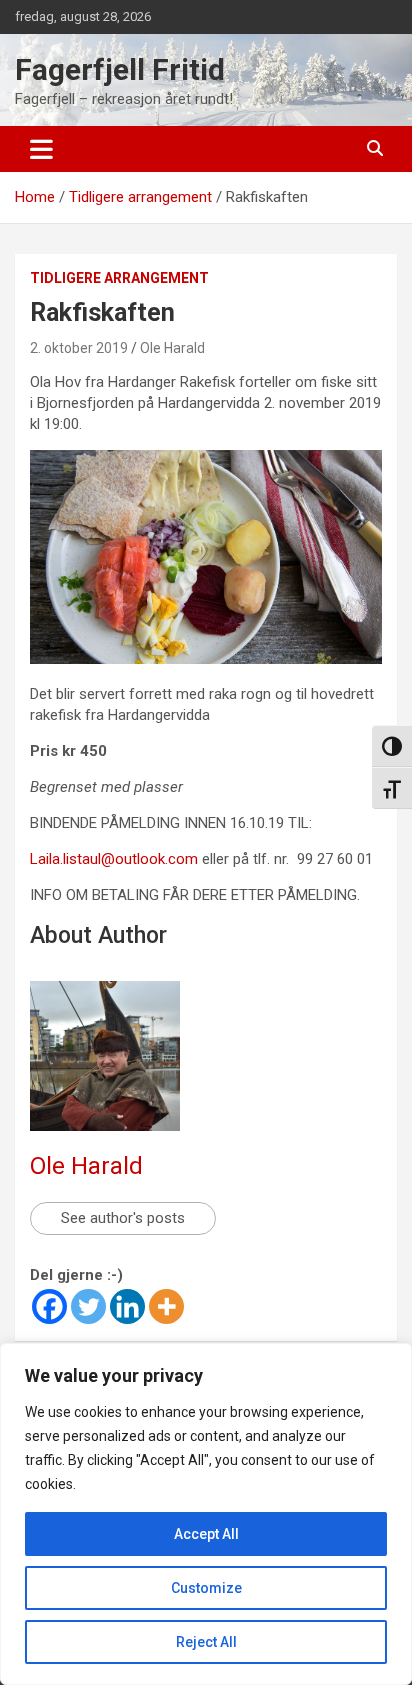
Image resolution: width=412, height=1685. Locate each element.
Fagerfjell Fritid (120, 69)
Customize (206, 1588)
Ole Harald (172, 348)
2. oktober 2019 (79, 348)
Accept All (206, 1534)
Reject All (206, 1642)
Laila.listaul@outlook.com (114, 859)
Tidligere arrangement (119, 278)
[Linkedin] (127, 1306)
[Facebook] (49, 1306)
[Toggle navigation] (41, 149)
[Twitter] (88, 1306)
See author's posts (123, 1218)
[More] (166, 1306)
